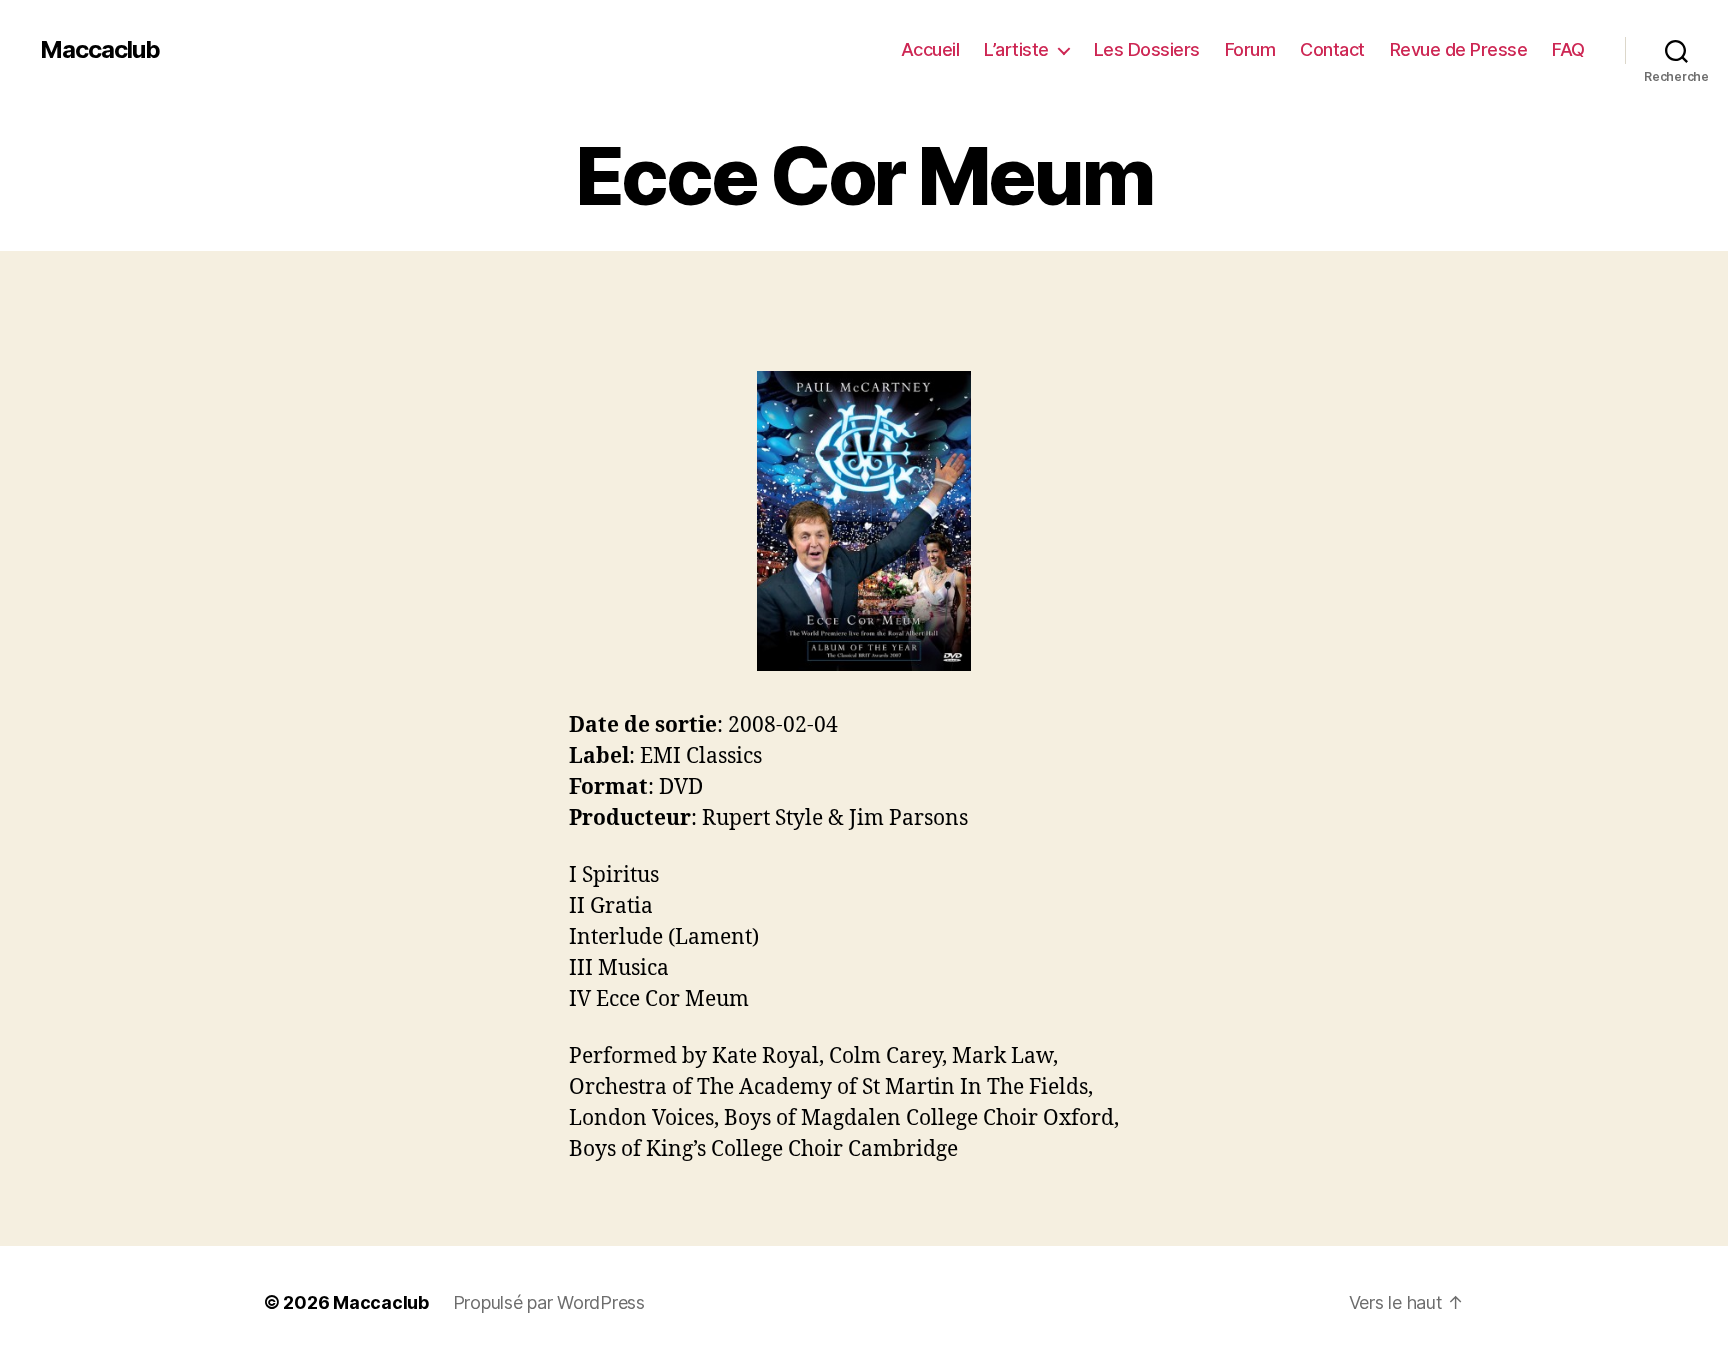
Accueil (930, 49)
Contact (1332, 49)
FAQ (1568, 49)
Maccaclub (100, 50)
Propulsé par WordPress (549, 1302)
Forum (1250, 49)
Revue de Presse (1459, 49)
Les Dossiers (1147, 49)
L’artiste (1016, 49)
